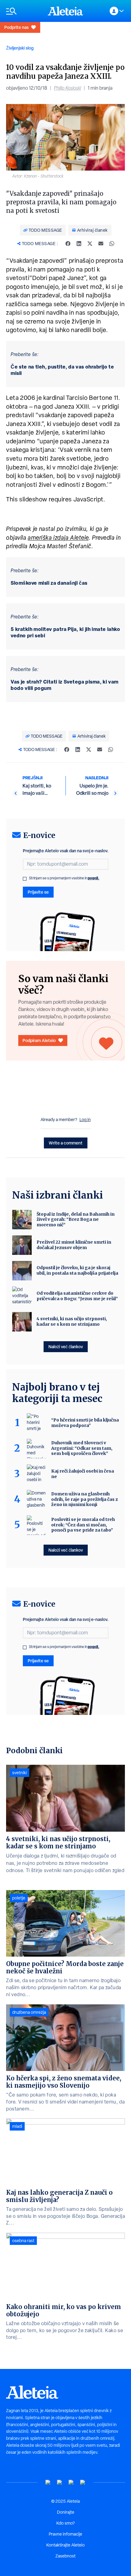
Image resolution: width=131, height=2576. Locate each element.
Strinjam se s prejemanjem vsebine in (64, 878)
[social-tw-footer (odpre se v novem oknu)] (71, 2483)
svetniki (19, 1773)
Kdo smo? (65, 2523)
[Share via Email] (101, 244)
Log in (85, 1120)
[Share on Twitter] (90, 244)
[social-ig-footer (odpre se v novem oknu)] (83, 2483)
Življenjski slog (20, 48)
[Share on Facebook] (68, 244)
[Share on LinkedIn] (79, 244)
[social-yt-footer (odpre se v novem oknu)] (48, 2483)
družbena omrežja (29, 2012)
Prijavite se (38, 892)
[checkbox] (25, 879)
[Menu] (24, 11)
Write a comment (66, 1143)
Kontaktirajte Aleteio (65, 2545)
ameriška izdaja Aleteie (58, 538)
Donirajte (66, 2512)
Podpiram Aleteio (39, 1040)
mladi (17, 2126)
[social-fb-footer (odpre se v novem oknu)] (60, 2483)
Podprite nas (16, 27)
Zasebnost (65, 2556)
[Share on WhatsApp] (112, 244)
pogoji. (94, 878)
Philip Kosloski (67, 88)
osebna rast (23, 2241)
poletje (19, 1898)
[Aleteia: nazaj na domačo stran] (65, 11)
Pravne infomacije (65, 2534)
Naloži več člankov (66, 1347)
